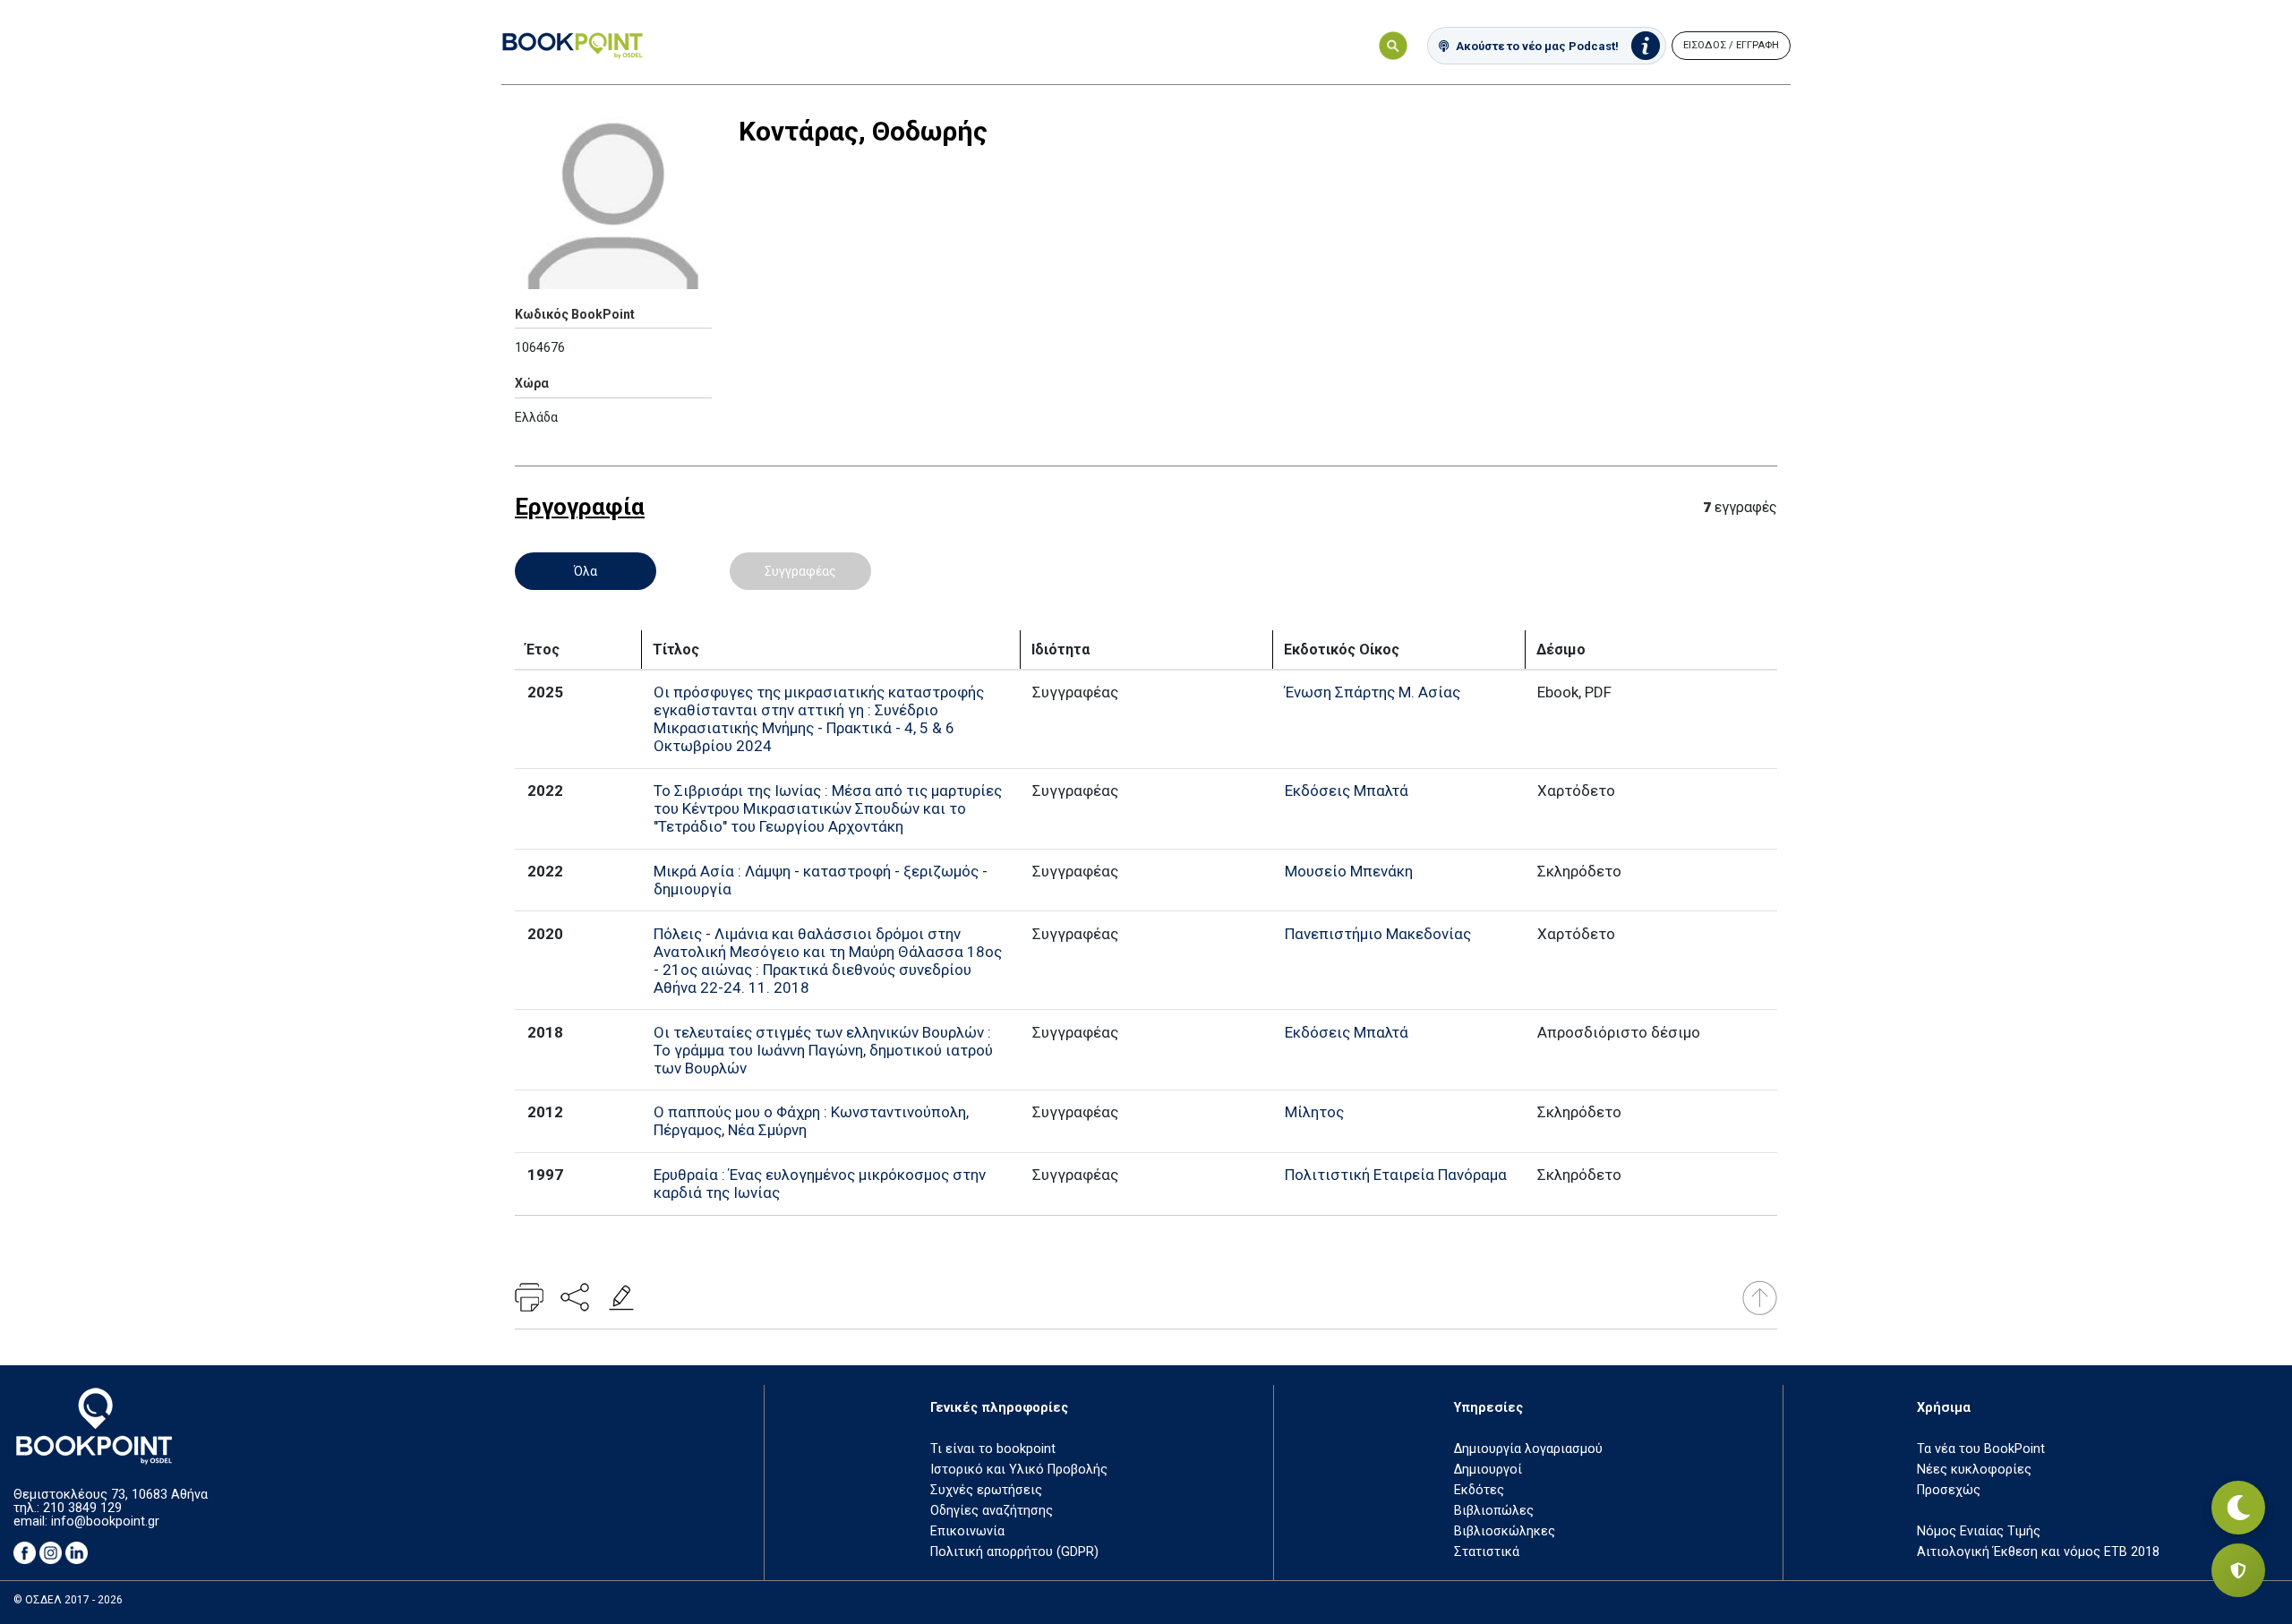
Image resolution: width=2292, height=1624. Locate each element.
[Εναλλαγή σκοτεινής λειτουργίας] (2238, 1508)
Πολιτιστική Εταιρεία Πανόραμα (1396, 1175)
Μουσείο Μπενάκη (1349, 871)
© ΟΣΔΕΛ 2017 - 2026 (68, 1600)
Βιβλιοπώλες (1494, 1511)
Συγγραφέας (800, 571)
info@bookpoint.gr (105, 1521)
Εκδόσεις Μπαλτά (1347, 791)
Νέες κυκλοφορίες (1974, 1470)
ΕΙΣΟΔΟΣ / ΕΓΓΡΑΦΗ (1731, 45)
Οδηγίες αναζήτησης (992, 1511)
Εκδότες (1479, 1490)
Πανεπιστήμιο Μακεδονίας (1378, 934)
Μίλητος (1314, 1112)
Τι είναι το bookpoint (993, 1449)
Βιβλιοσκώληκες (1505, 1531)
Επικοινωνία (967, 1531)
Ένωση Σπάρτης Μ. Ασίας (1373, 692)
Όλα (586, 571)
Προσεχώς (1949, 1490)
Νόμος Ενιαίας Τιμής (1979, 1531)
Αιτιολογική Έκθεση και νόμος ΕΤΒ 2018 (2038, 1552)
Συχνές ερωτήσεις (986, 1490)
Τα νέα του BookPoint (1981, 1449)
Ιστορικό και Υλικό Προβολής (1019, 1470)
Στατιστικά (1487, 1552)
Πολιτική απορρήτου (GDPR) (1014, 1552)
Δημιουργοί (1488, 1470)
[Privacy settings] (2238, 1570)
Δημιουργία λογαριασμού (1528, 1449)
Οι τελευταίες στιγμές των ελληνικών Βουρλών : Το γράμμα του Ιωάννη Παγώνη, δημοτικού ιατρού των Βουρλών (823, 1050)
